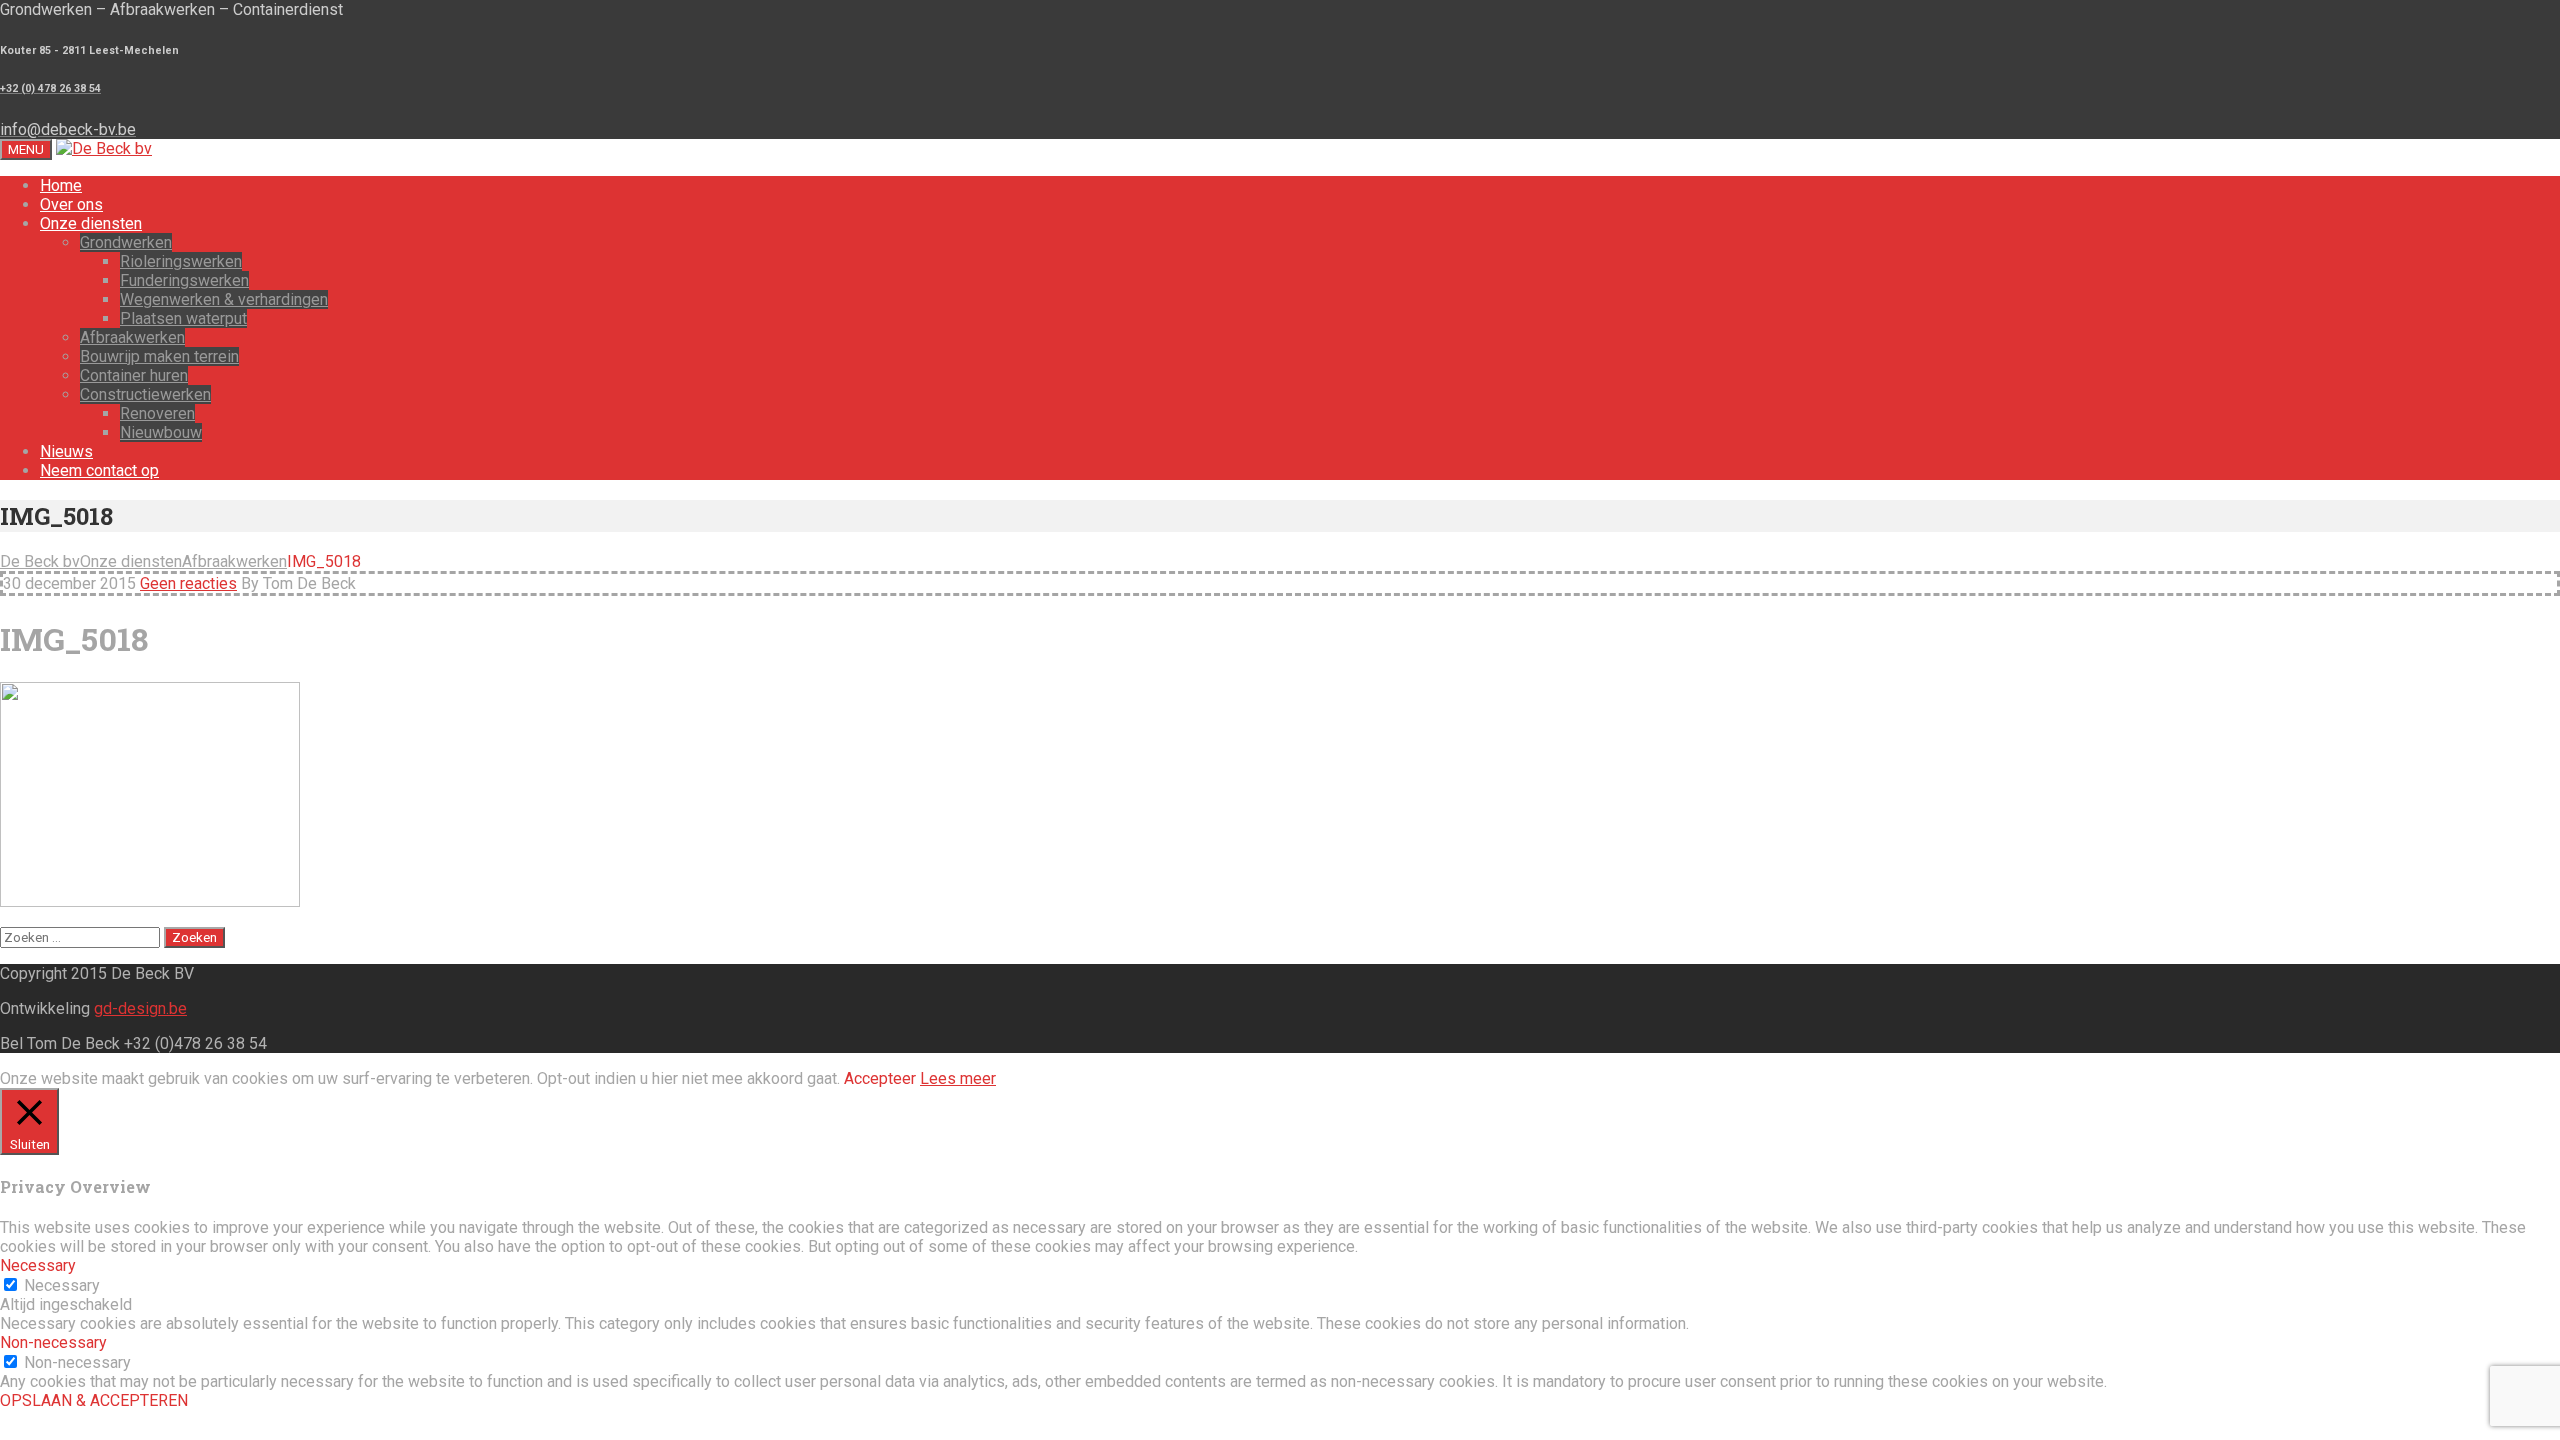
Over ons (71, 204)
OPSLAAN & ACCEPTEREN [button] (94, 1400)
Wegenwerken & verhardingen (224, 299)
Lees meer (958, 1078)
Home (61, 185)
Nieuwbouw (161, 432)
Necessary (62, 1285)
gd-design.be (140, 1008)
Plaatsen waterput (183, 318)
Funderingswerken (184, 280)
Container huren (134, 375)
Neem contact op (99, 470)
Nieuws (66, 451)
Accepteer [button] (880, 1078)
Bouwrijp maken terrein (159, 356)
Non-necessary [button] (53, 1342)
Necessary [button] (38, 1265)
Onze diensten (91, 223)
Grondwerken (126, 242)
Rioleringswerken (181, 261)
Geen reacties (188, 583)
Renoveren (157, 413)
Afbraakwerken (132, 337)
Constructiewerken (145, 394)
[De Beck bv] (104, 148)
